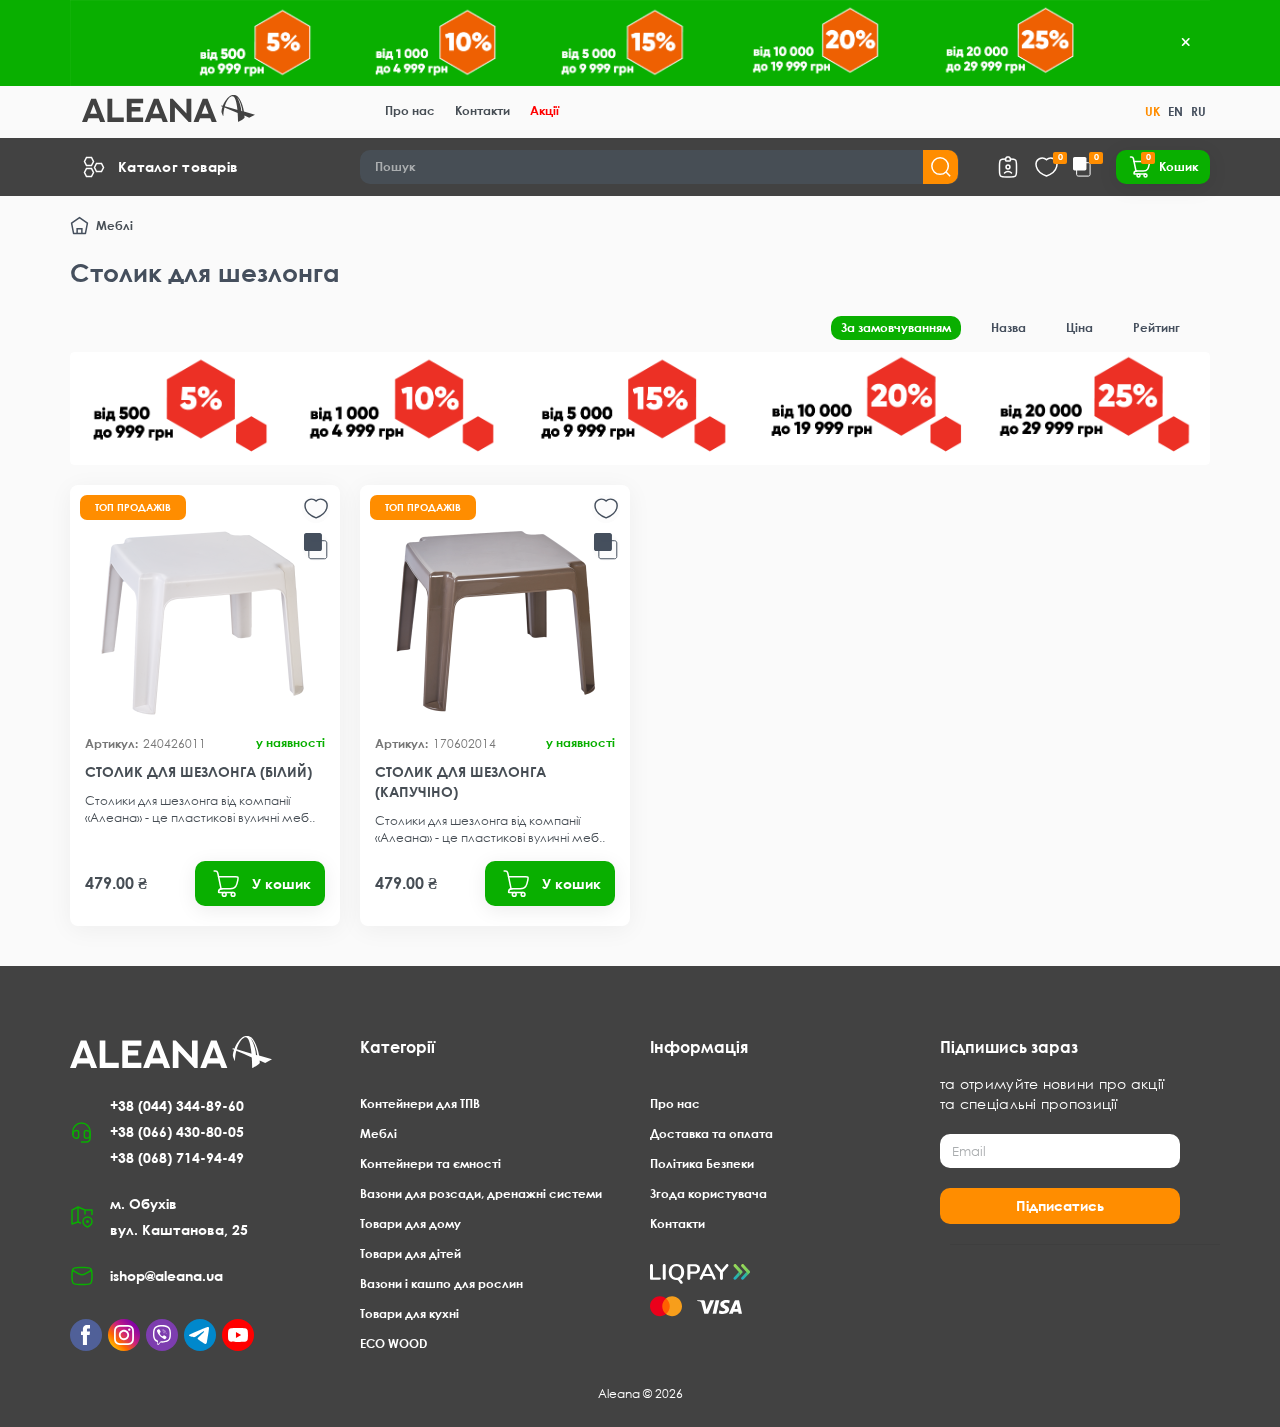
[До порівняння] (316, 547)
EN (1175, 111)
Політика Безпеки (702, 1163)
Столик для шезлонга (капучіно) (460, 781)
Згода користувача (708, 1193)
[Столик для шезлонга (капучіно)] (495, 610)
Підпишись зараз (1009, 1047)
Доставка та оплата (711, 1133)
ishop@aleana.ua (166, 1275)
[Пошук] (940, 167)
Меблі (114, 225)
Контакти (482, 110)
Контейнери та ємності (430, 1163)
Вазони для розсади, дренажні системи (481, 1193)
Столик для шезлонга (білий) (198, 771)
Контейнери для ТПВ (420, 1103)
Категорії (397, 1047)
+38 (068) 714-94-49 (177, 1157)
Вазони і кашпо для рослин (441, 1283)
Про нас (410, 110)
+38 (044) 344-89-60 (177, 1105)
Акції (544, 110)
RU (1198, 111)
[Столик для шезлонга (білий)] (205, 610)
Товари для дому (410, 1223)
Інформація (699, 1047)
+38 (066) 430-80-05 (177, 1131)
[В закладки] (316, 509)
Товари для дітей (410, 1253)
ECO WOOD (393, 1343)
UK (1152, 111)
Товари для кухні (409, 1313)
